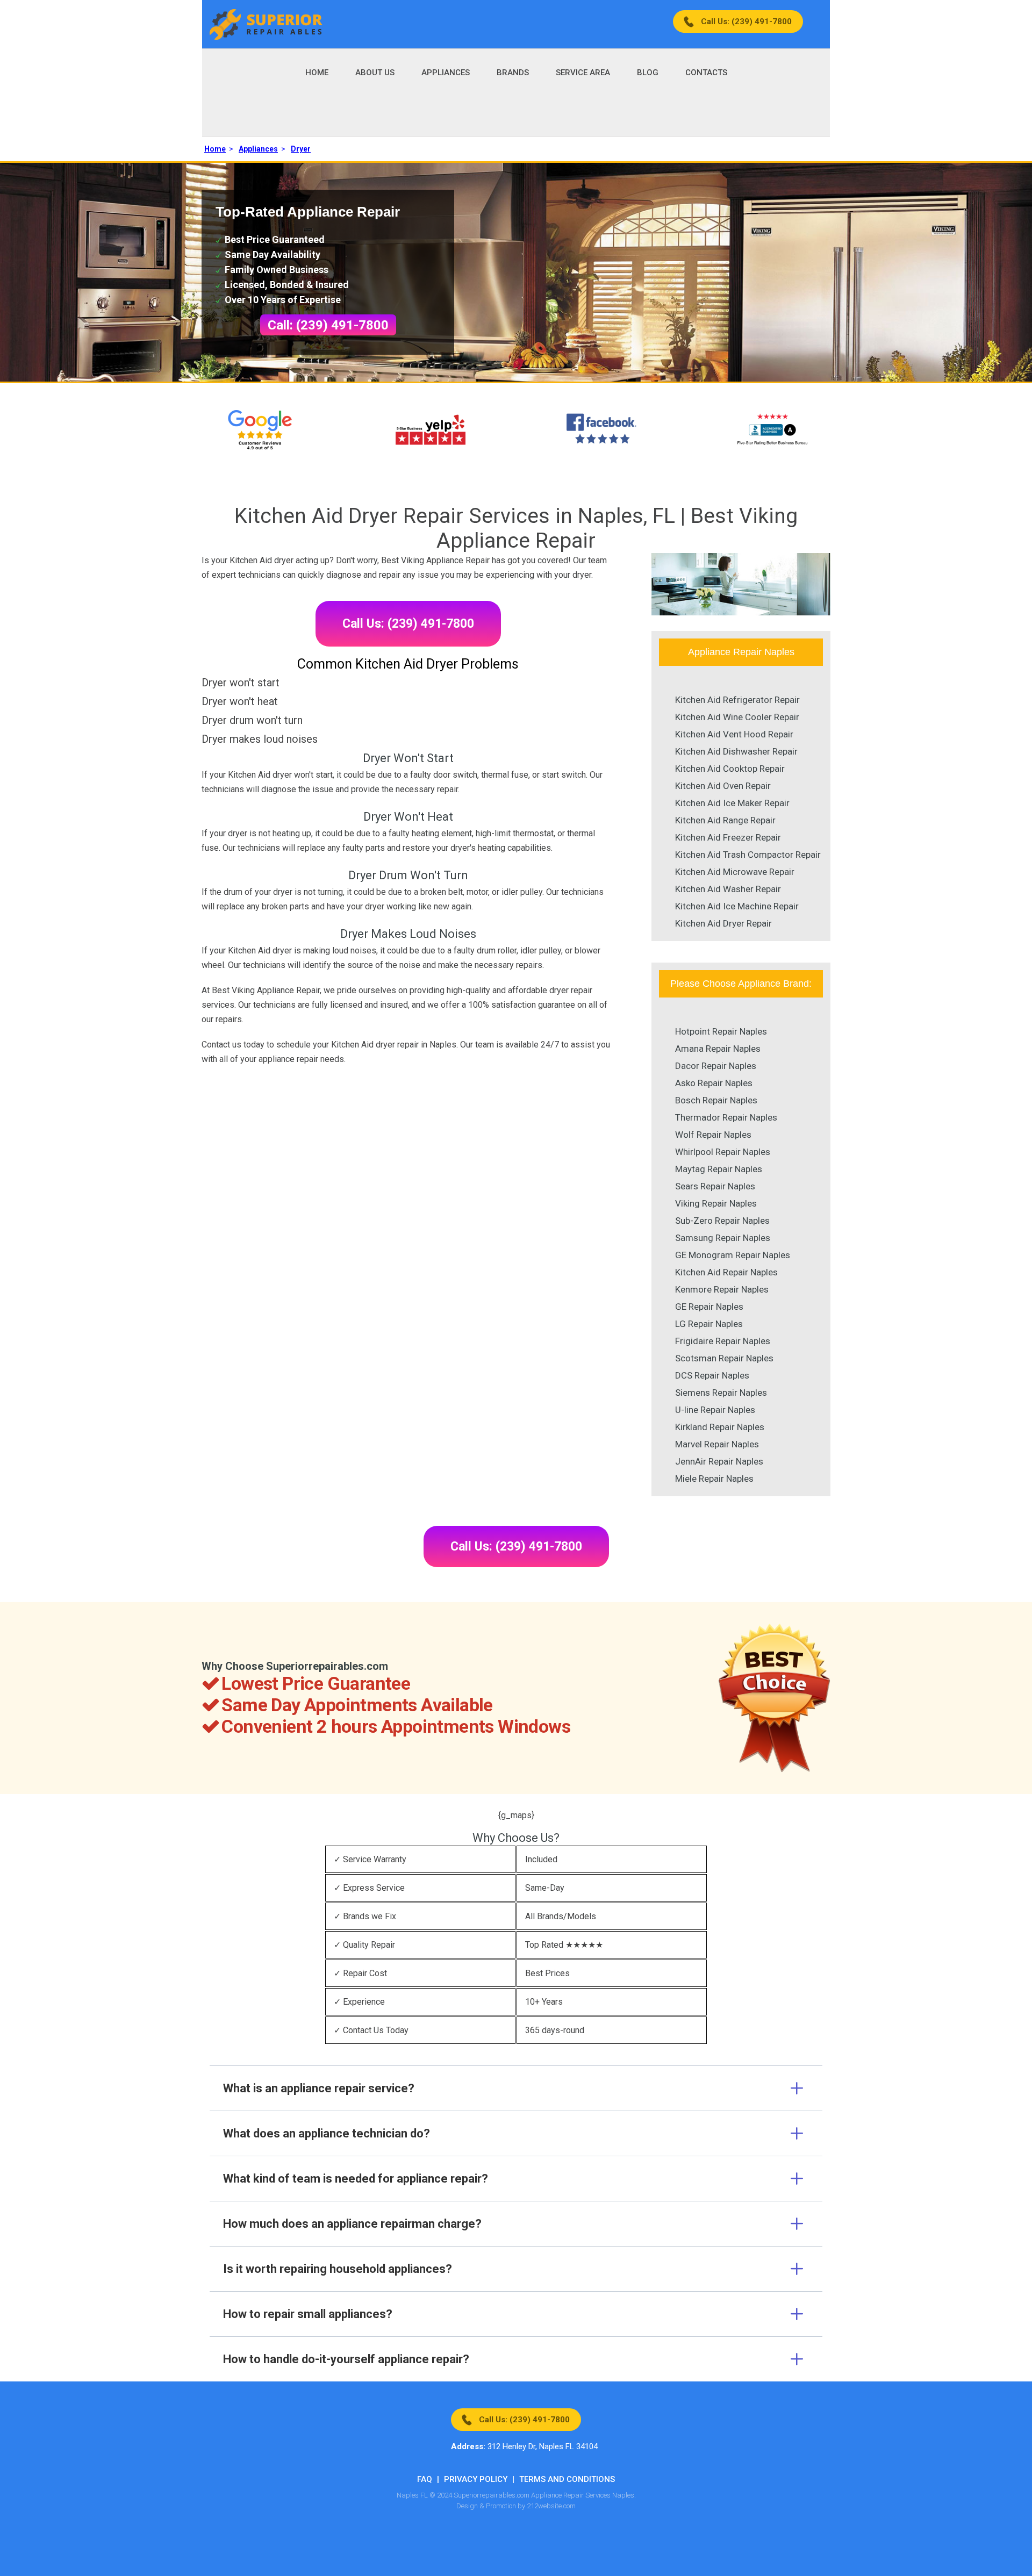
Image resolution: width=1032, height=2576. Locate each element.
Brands (513, 73)
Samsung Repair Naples (723, 1238)
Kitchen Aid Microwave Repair (735, 872)
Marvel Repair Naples (717, 1444)
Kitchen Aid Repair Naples (726, 1272)
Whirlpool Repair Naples (723, 1152)
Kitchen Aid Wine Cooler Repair (737, 717)
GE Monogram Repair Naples (733, 1255)
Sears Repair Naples (715, 1186)
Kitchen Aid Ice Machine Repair (737, 906)
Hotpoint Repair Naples (721, 1031)
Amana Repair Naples (718, 1049)
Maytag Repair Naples (719, 1169)
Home (317, 73)
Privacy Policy (476, 2479)
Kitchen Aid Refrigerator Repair (737, 700)
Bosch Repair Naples (716, 1100)
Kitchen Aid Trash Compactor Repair (748, 855)
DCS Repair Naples (712, 1375)
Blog (648, 73)
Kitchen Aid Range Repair (725, 820)
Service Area (583, 73)
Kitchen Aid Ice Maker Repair (732, 803)
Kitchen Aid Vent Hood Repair (734, 734)
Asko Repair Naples (714, 1083)
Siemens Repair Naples (721, 1393)
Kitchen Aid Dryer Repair (723, 923)
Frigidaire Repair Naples (723, 1341)
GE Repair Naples (709, 1307)
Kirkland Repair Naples (720, 1427)
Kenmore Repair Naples (722, 1289)
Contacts (706, 73)
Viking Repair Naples (716, 1203)
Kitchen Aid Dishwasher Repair (736, 751)
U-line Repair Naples (715, 1410)
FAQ (425, 2479)
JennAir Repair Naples (719, 1461)
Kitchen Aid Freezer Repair (728, 837)
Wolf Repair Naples (713, 1135)
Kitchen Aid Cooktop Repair (730, 769)
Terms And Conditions (567, 2479)
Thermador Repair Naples (726, 1117)
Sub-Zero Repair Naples (722, 1221)
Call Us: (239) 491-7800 (746, 21)
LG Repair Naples (709, 1324)
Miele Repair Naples (714, 1479)
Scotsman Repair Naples (724, 1358)
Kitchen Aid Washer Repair (728, 889)
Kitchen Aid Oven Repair (723, 786)
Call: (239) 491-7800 (328, 325)
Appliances (446, 73)
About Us (375, 73)
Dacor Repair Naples (716, 1066)
